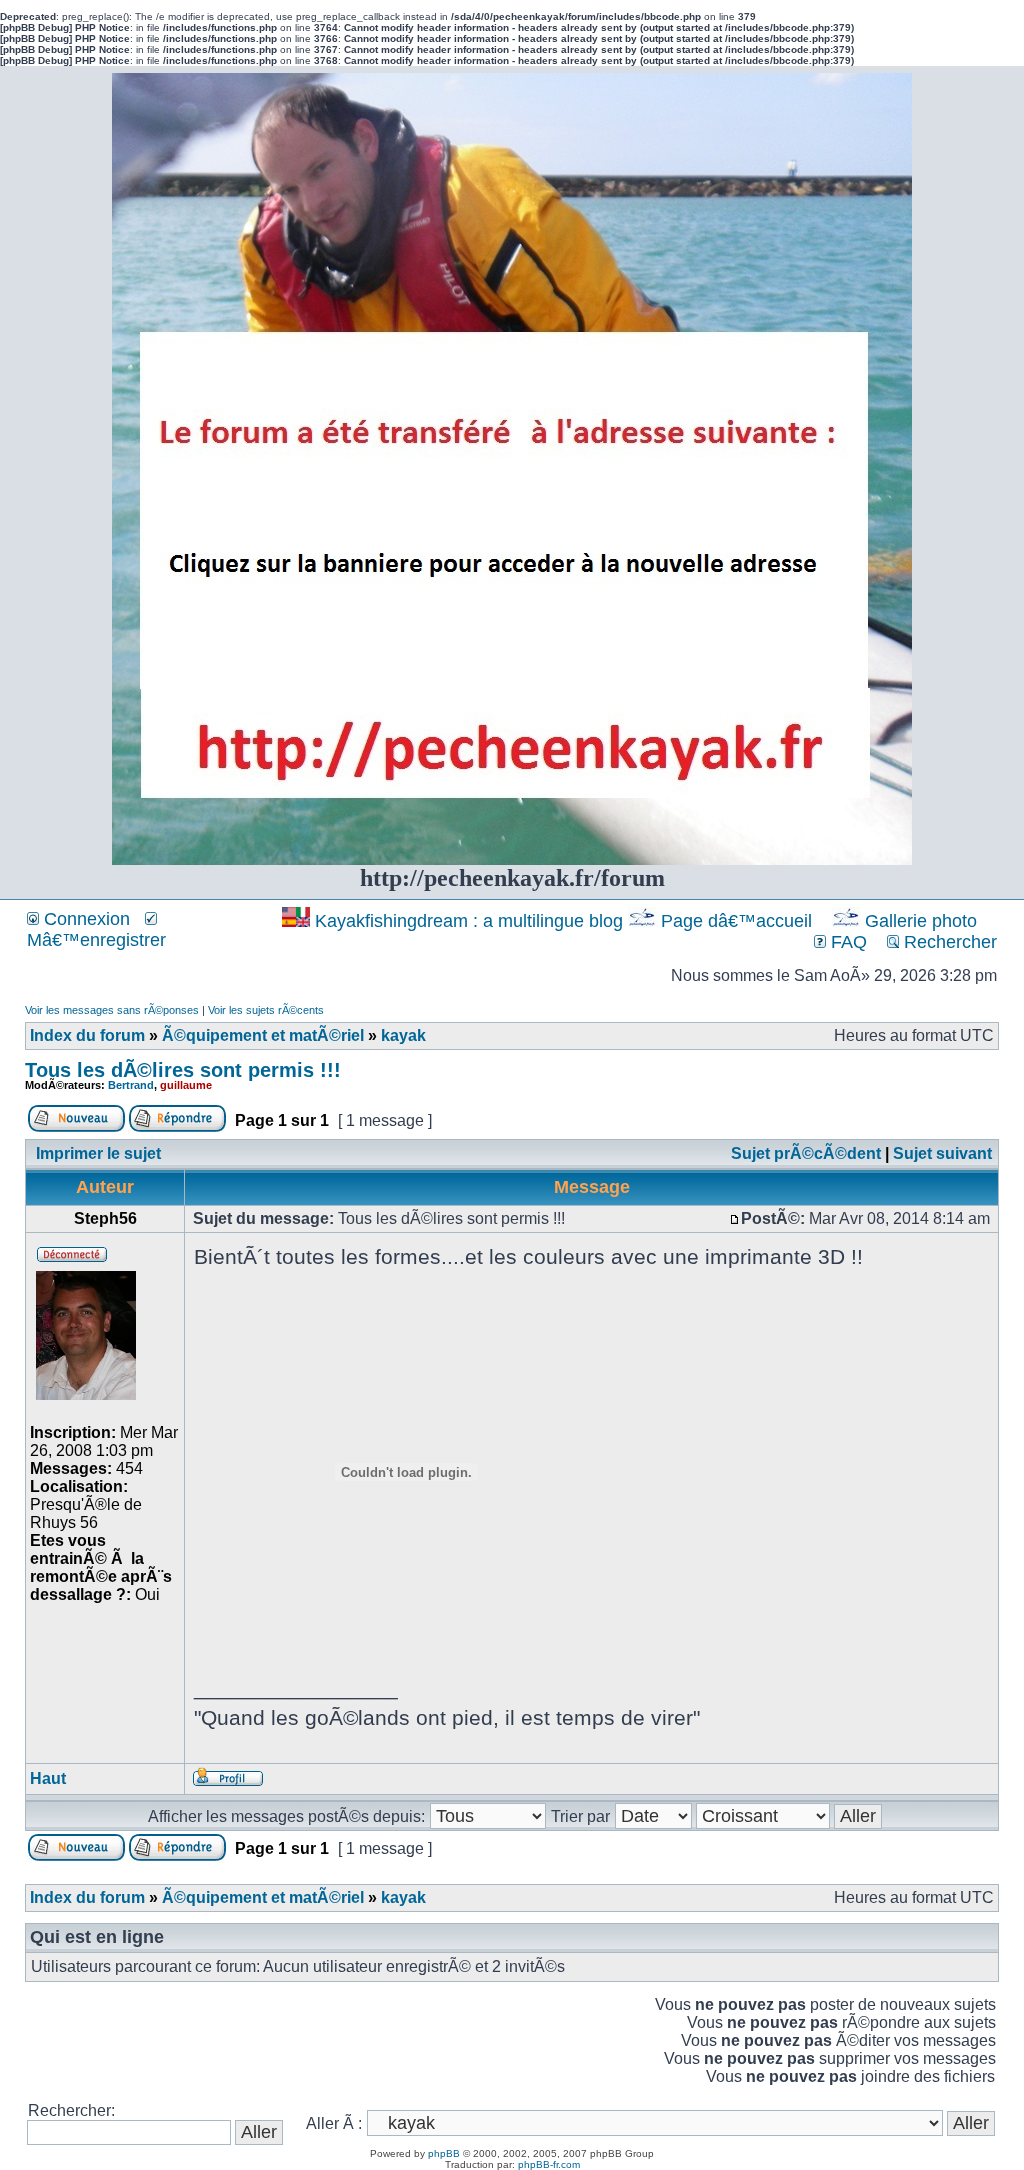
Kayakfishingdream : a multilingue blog (469, 921)
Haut (48, 1778)
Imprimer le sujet (98, 1153)
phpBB (444, 2153)
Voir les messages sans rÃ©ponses (112, 1010)
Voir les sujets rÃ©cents (266, 1010)
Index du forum (87, 1035)
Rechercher (948, 942)
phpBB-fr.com (549, 2164)
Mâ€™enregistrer (96, 940)
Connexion (84, 919)
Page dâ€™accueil (736, 921)
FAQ (846, 942)
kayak (403, 1035)
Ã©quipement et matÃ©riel (263, 1035)
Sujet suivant (942, 1153)
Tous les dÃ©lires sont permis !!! (183, 1070)
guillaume (186, 1085)
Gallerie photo (921, 921)
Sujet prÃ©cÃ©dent (806, 1153)
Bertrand (131, 1085)
